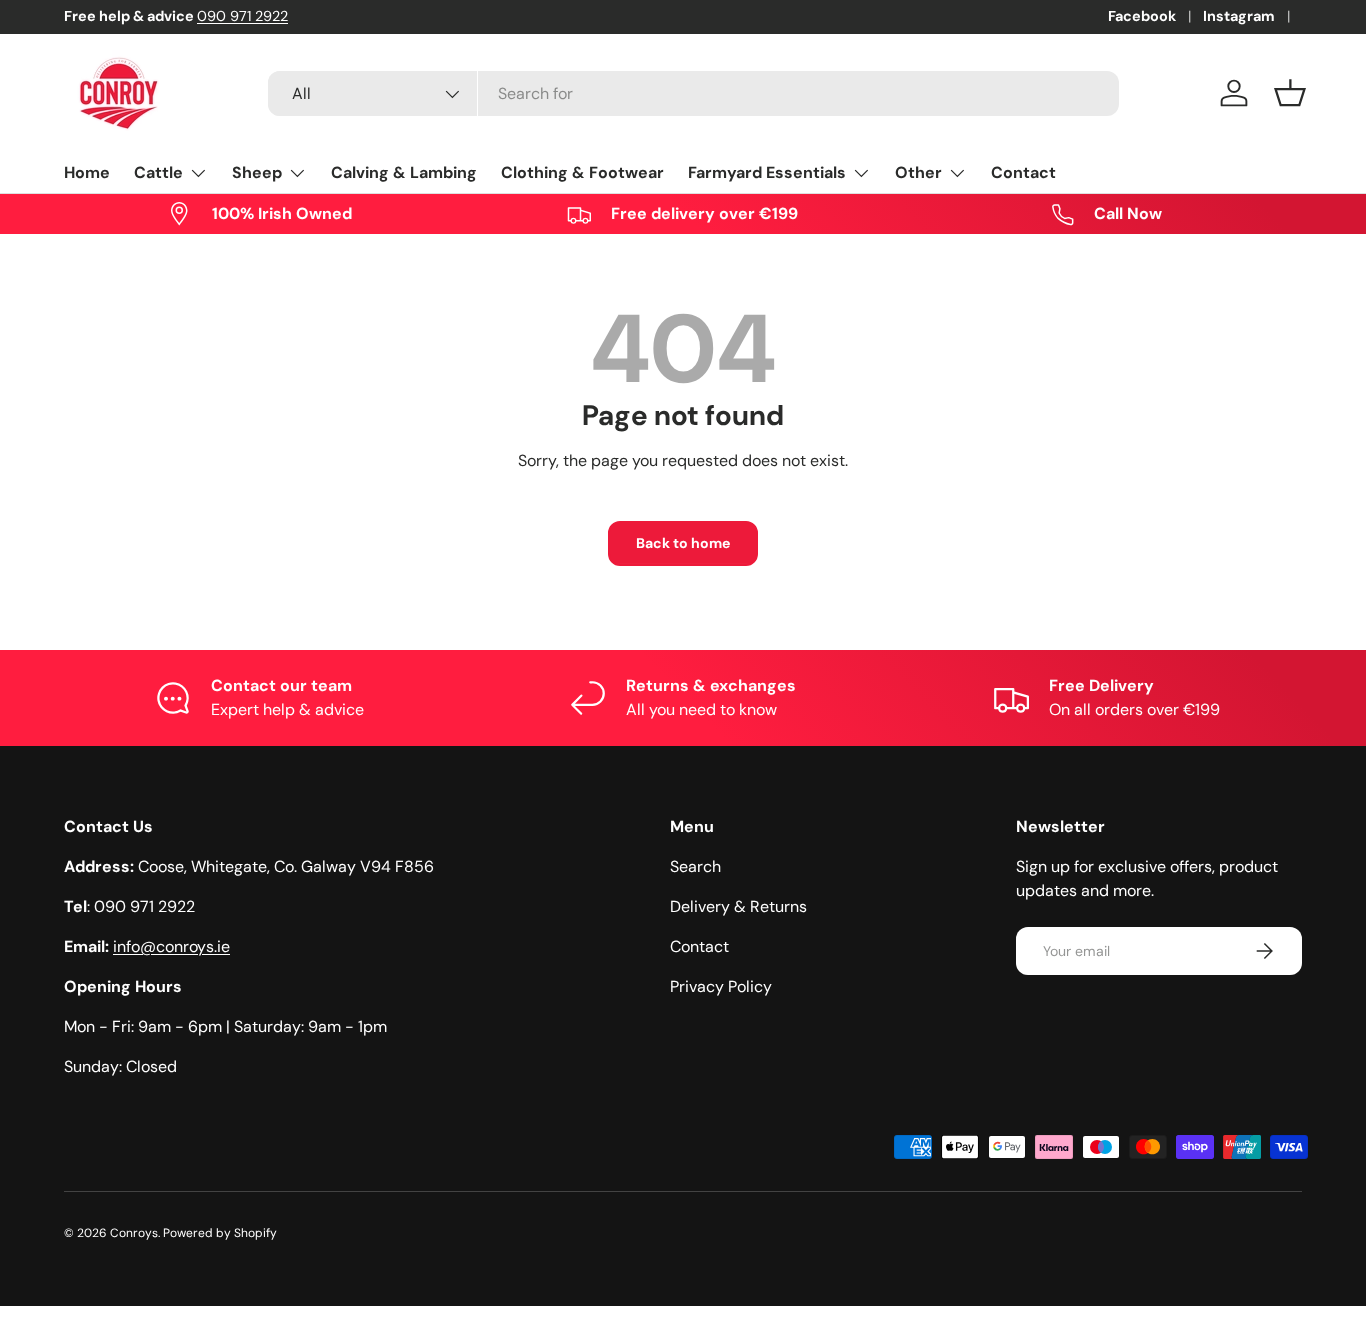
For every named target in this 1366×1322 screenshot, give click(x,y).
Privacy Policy (721, 986)
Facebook (1142, 16)
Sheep (257, 172)
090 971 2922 (242, 16)
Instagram (1239, 16)
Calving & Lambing (404, 172)
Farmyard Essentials (767, 172)
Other (918, 172)
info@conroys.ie (171, 946)
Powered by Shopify (220, 1233)
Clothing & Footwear (582, 172)
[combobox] (693, 93)
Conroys (134, 1233)
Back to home (683, 543)
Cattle (158, 172)
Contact (1023, 172)
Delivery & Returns (738, 906)
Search (695, 866)
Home (87, 172)
